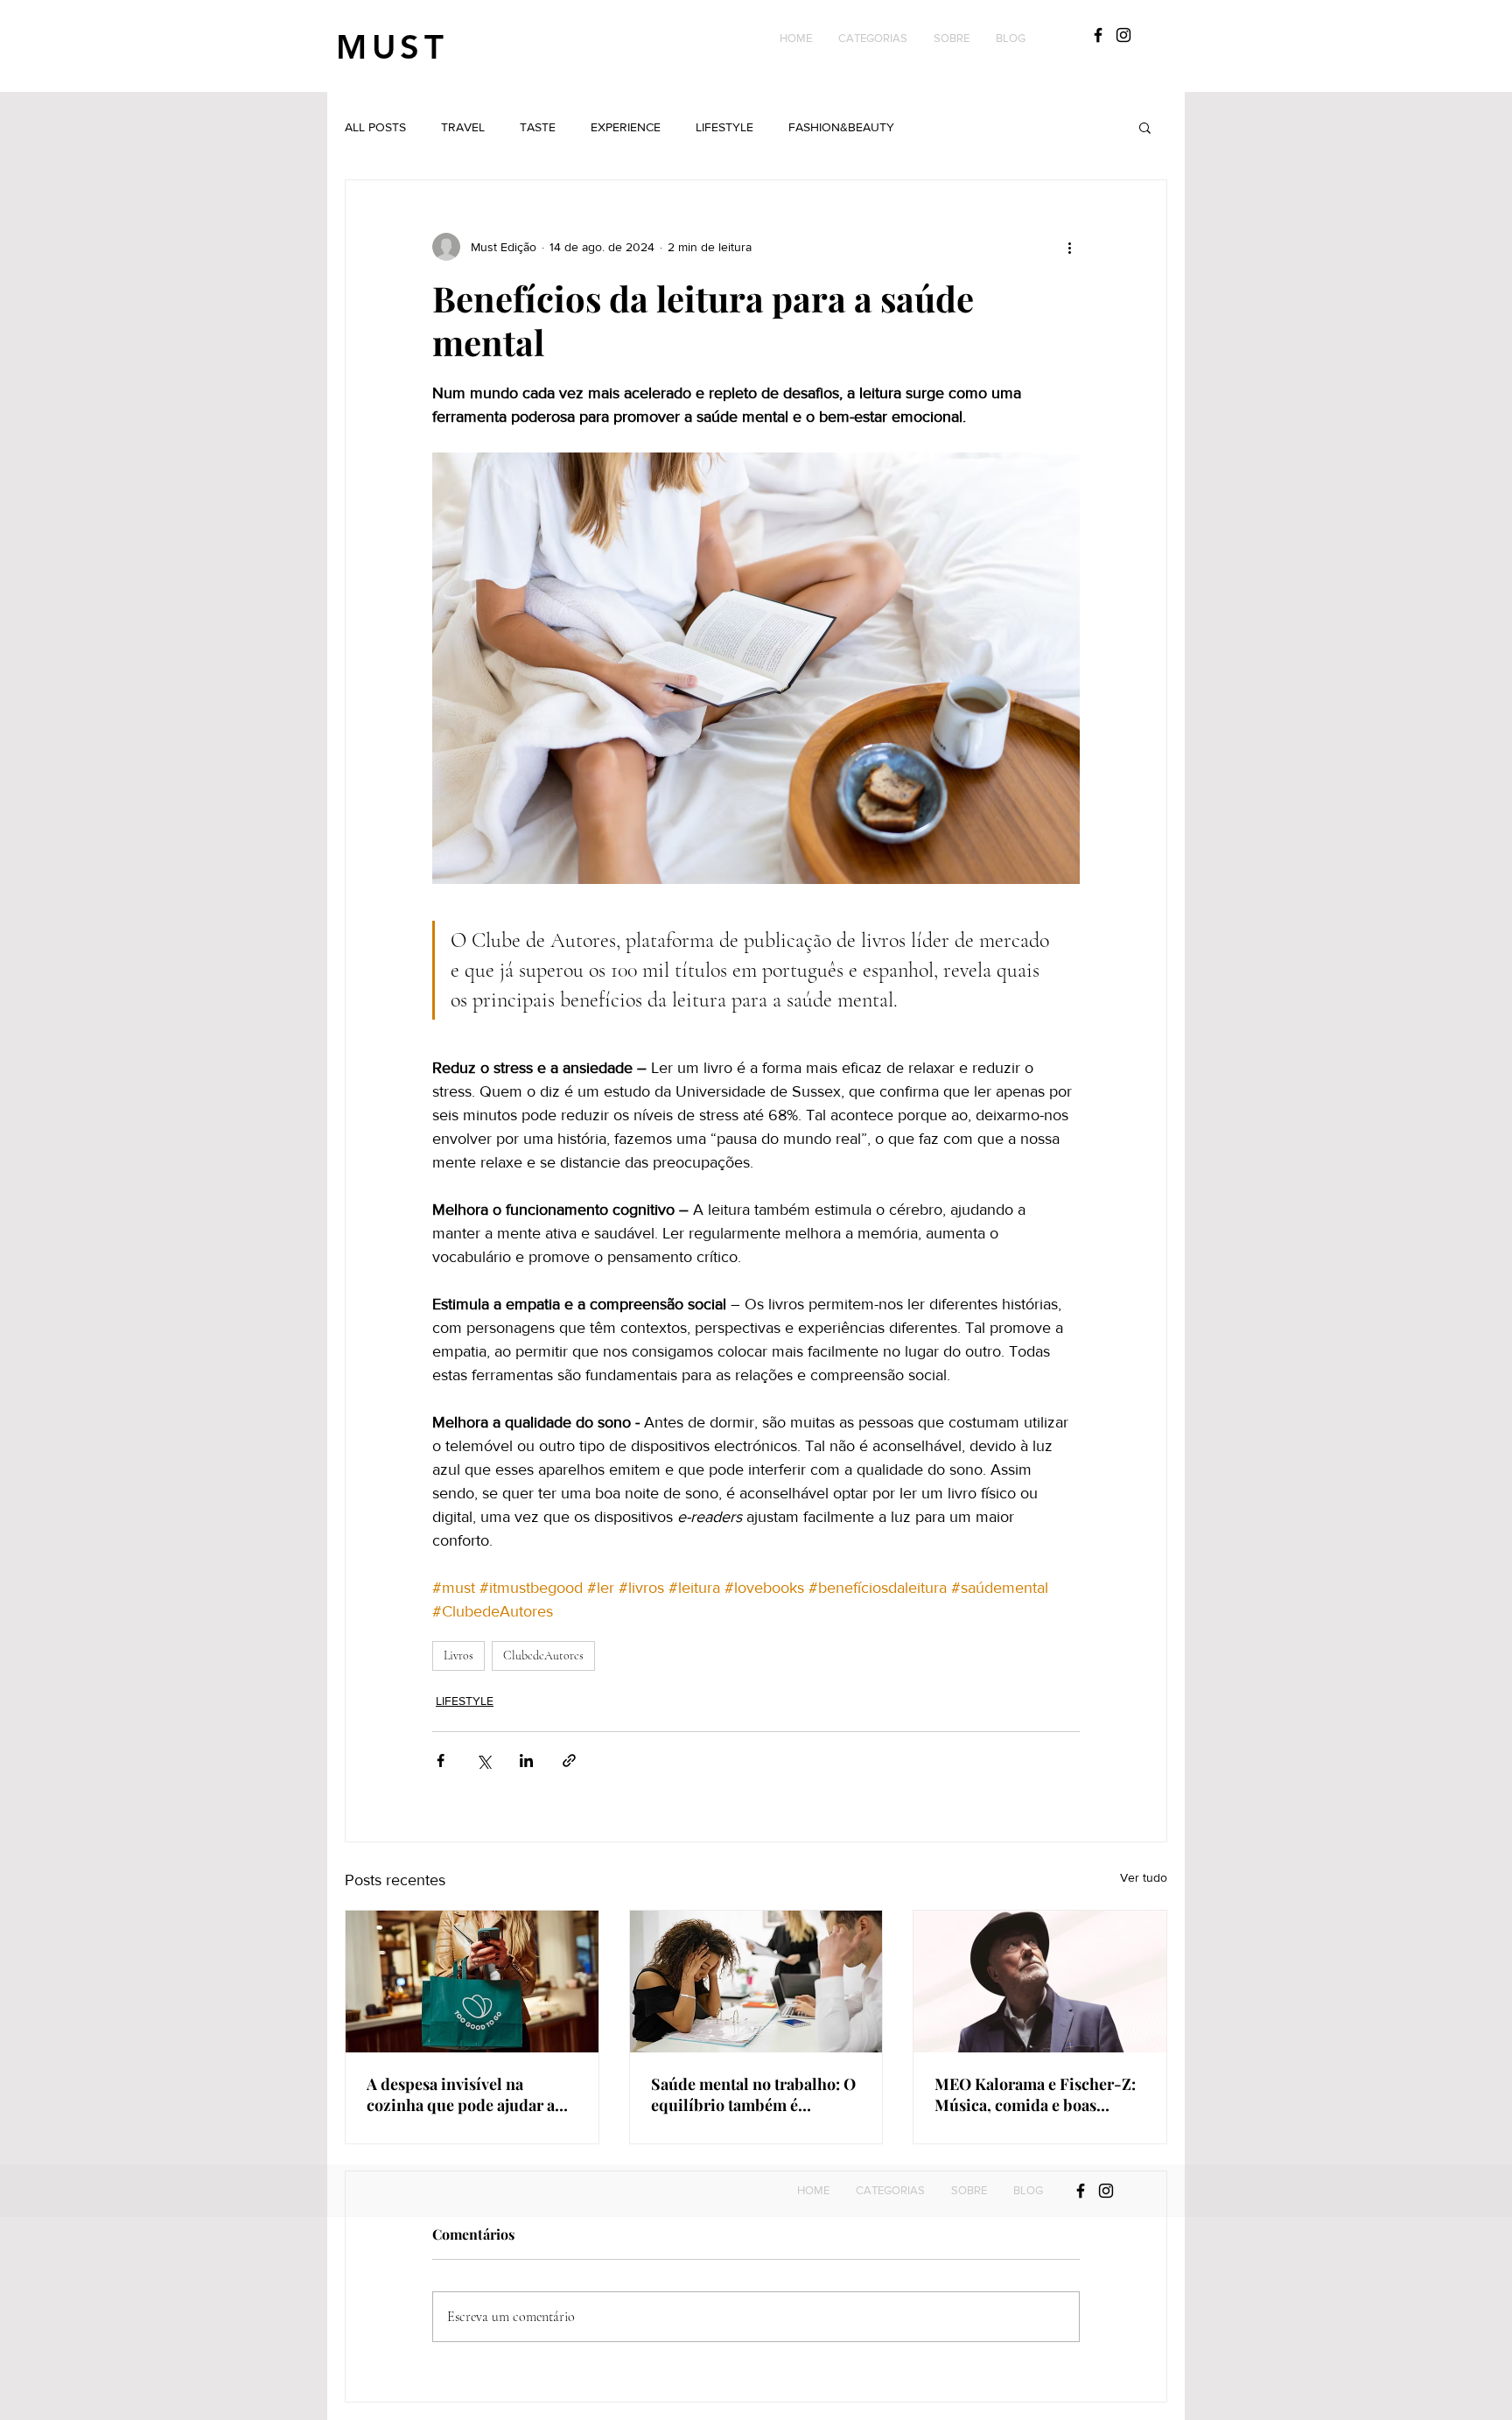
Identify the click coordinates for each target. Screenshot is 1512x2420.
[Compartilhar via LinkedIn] (526, 1761)
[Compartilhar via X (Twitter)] (483, 1761)
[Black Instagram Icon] (1123, 35)
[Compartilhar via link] (569, 1761)
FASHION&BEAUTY (841, 127)
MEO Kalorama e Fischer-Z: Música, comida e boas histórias (1035, 2094)
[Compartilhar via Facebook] (441, 1761)
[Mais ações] (1069, 247)
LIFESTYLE (724, 127)
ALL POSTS (375, 127)
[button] (873, 39)
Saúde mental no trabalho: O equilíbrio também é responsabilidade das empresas (753, 2094)
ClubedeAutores (543, 1655)
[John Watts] (1040, 1982)
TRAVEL (463, 127)
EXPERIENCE (626, 127)
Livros (458, 1655)
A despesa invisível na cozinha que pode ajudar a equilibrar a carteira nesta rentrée (461, 2094)
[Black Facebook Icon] (1098, 35)
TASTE (538, 127)
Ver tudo (1144, 1877)
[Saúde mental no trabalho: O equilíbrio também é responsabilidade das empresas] (756, 1982)
